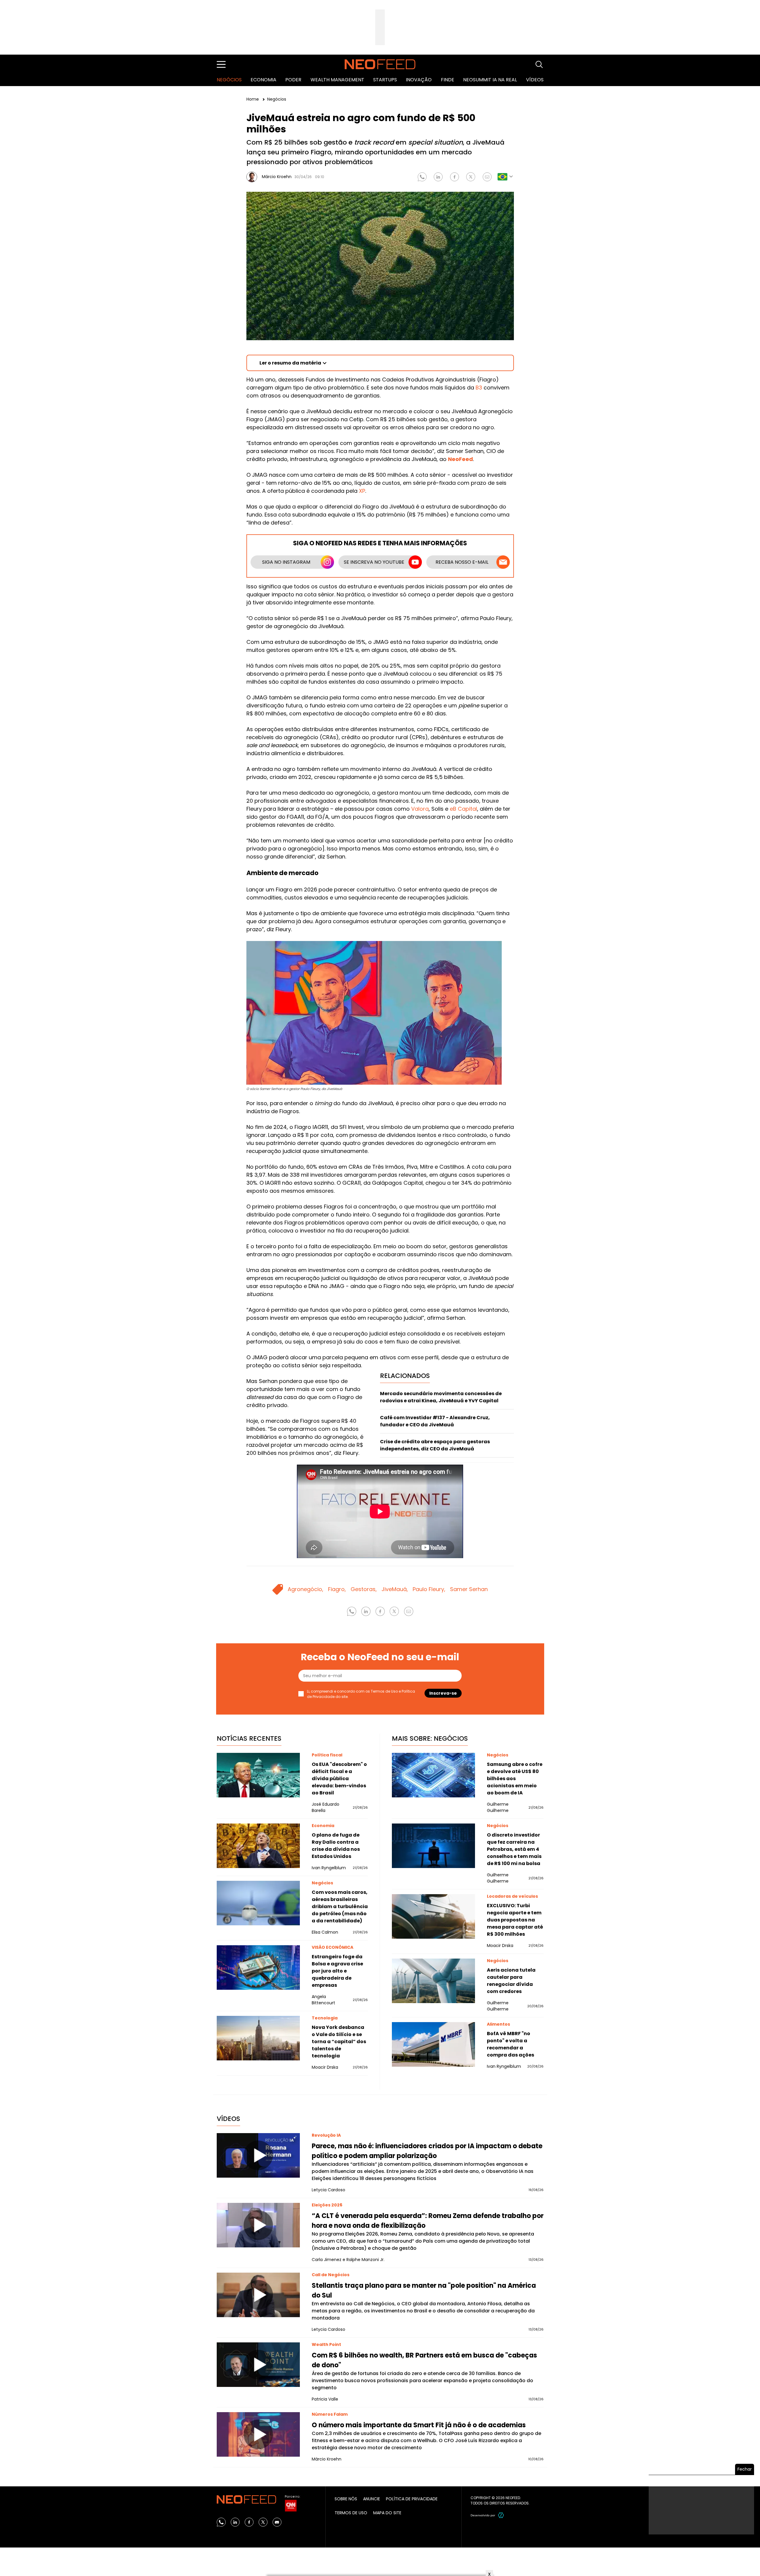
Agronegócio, (305, 1589)
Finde (448, 80)
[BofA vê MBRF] (433, 2044)
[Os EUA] (258, 1775)
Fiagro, (337, 1589)
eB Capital (463, 809)
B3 (479, 388)
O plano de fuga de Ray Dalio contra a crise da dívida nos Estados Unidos (336, 1846)
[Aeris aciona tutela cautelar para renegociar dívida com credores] (433, 1981)
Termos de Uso (384, 1691)
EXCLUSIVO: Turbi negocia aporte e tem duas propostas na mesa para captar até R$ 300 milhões (515, 1920)
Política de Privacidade (412, 2499)
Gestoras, (364, 1589)
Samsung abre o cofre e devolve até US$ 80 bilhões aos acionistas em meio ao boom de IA (515, 1779)
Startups (385, 80)
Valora (420, 809)
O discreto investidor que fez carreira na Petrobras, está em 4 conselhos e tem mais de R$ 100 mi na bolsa (514, 1849)
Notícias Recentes (249, 1738)
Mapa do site (387, 2513)
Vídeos (535, 80)
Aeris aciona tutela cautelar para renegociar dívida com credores (511, 1981)
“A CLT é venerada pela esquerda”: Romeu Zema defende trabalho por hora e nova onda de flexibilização (428, 2221)
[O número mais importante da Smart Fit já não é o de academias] (258, 2434)
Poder (293, 80)
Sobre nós (346, 2499)
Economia (263, 80)
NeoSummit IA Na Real (490, 80)
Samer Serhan (469, 1589)
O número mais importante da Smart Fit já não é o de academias (419, 2425)
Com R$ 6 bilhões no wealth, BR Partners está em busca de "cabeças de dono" (424, 2360)
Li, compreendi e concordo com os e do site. (361, 1694)
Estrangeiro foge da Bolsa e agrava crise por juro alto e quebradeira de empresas (337, 1971)
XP (362, 491)
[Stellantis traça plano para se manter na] (258, 2295)
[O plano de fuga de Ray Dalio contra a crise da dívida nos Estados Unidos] (258, 1846)
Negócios (229, 80)
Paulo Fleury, (429, 1589)
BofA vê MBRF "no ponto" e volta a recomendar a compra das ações (510, 2044)
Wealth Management (337, 80)
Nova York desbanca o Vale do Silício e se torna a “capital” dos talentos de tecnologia (339, 2042)
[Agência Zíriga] (501, 2515)
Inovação (419, 80)
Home (253, 99)
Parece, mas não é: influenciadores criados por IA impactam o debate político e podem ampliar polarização (427, 2151)
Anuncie (372, 2499)
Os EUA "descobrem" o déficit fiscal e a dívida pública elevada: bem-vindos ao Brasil (339, 1779)
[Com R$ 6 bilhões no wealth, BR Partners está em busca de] (258, 2365)
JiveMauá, (395, 1589)
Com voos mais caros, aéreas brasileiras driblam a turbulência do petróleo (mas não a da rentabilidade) (340, 1906)
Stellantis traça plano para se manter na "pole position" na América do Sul (424, 2290)
